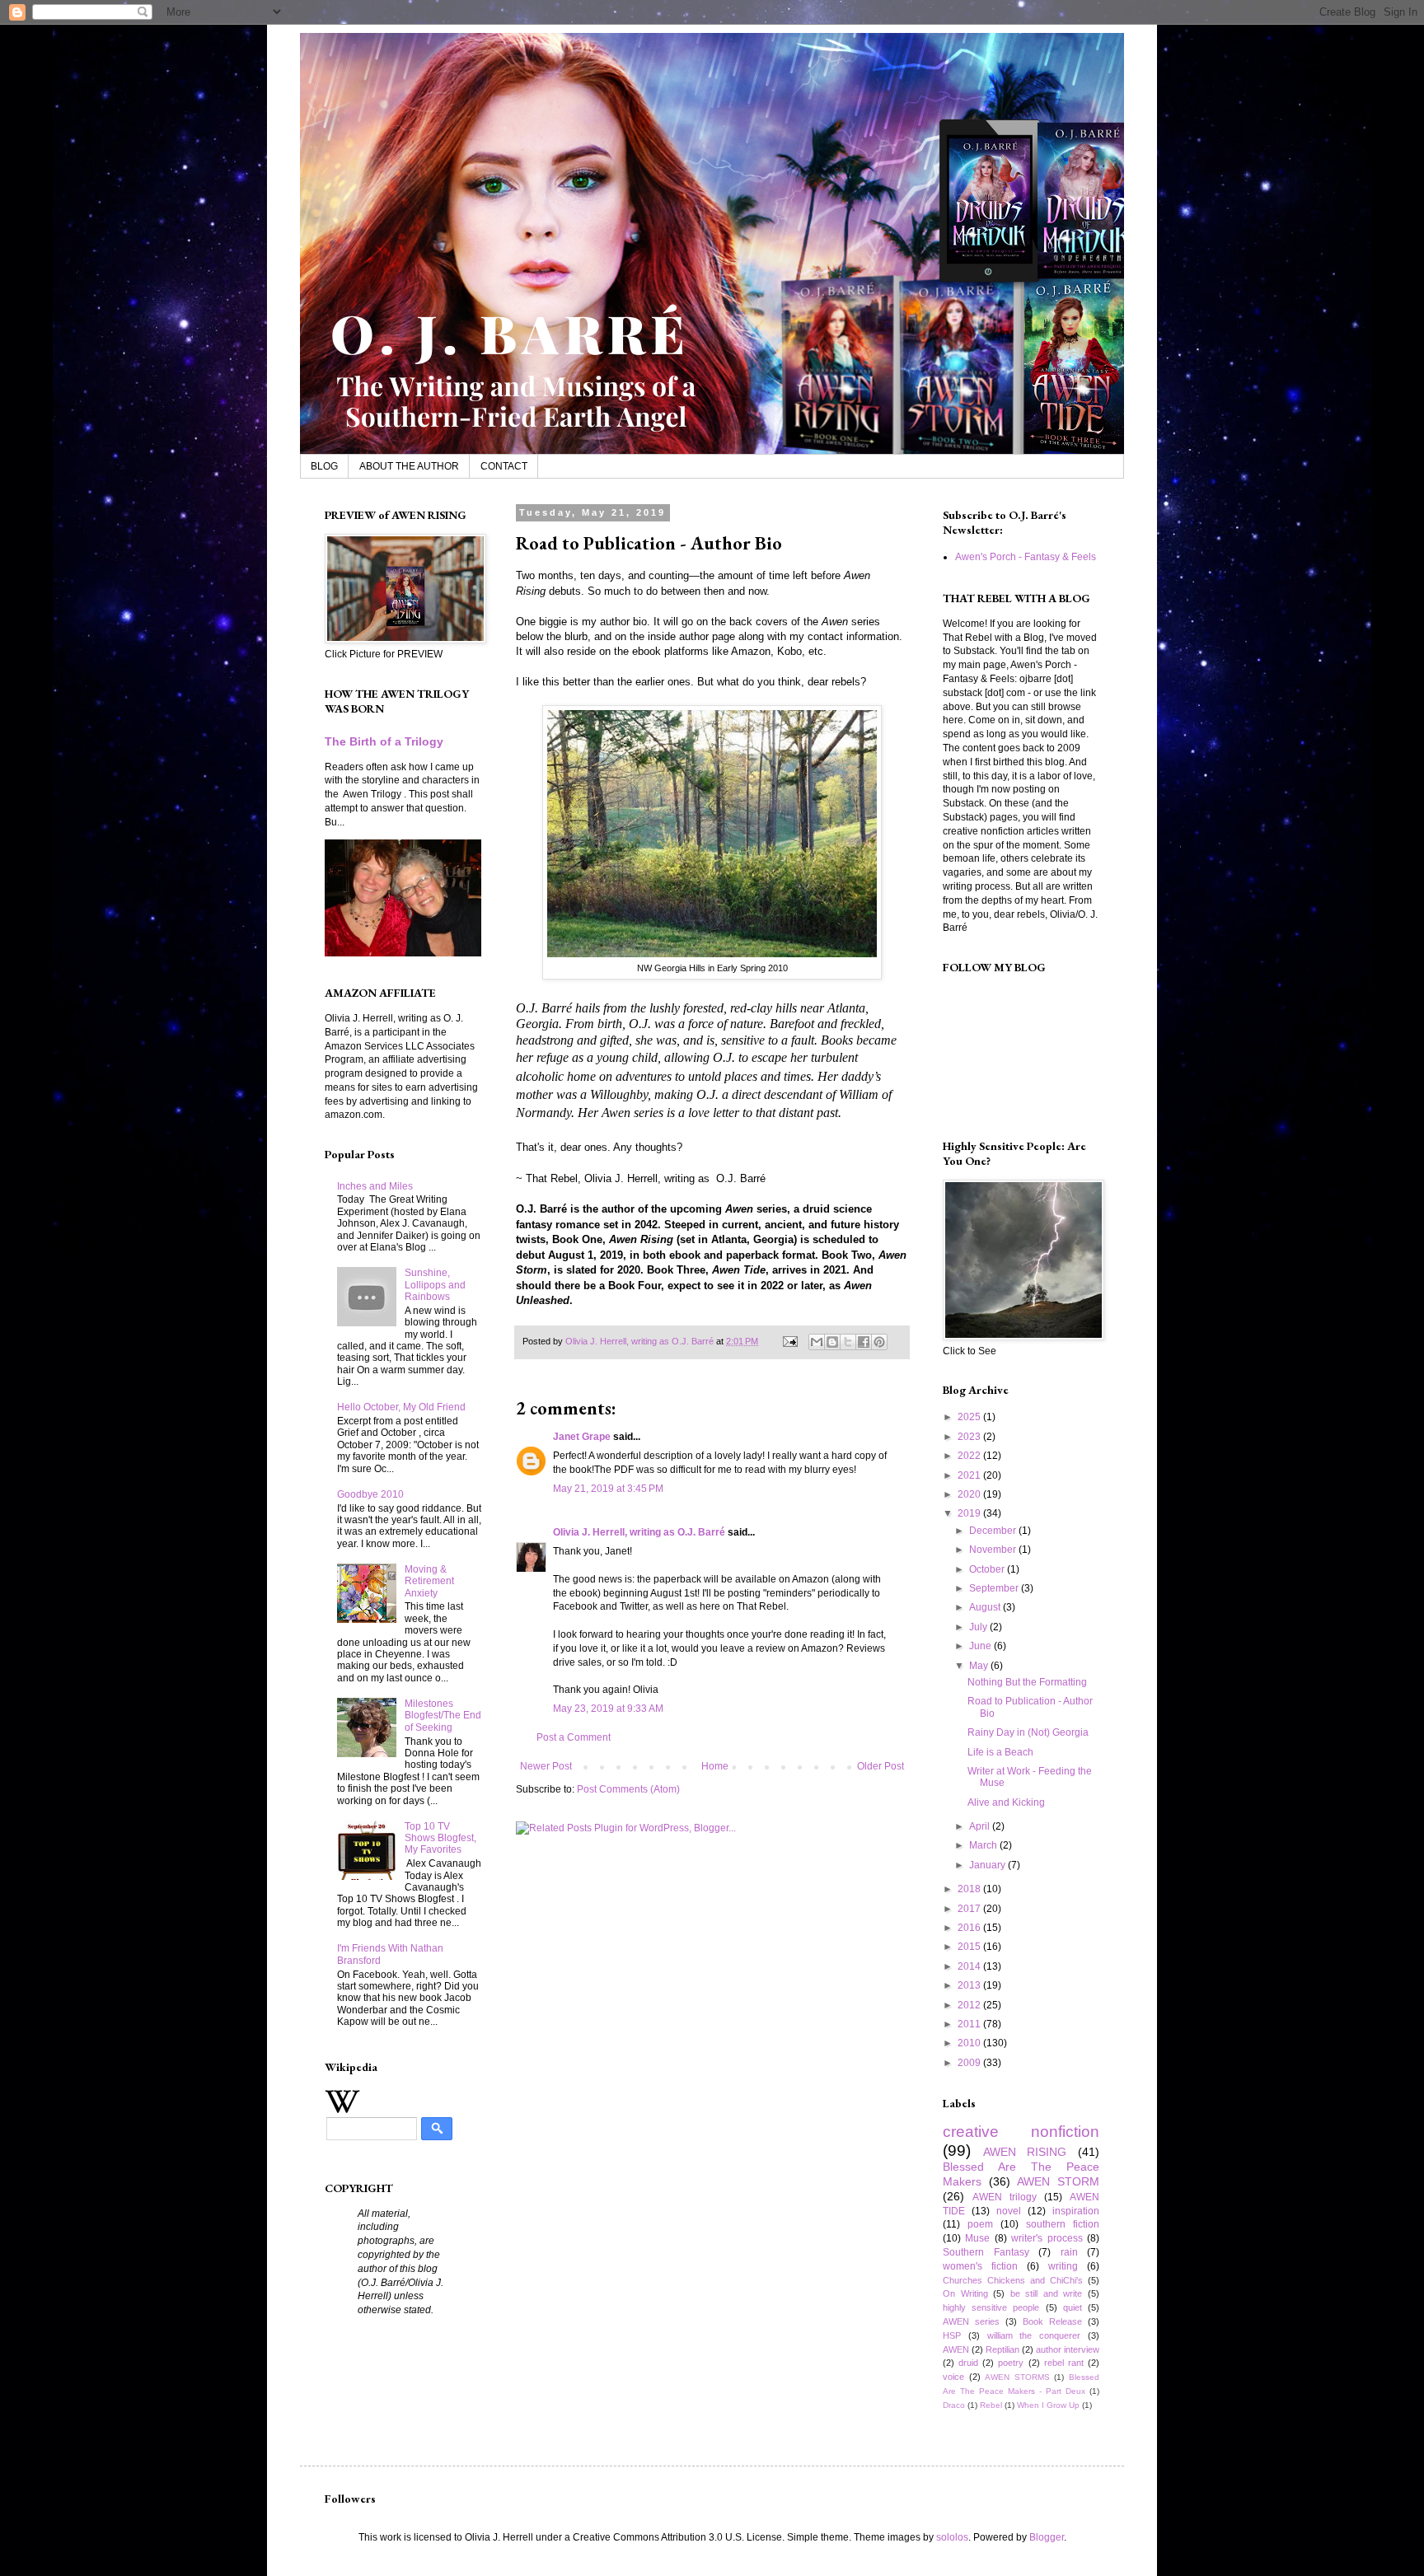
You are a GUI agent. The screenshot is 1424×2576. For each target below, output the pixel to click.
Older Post (881, 1766)
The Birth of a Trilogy (384, 741)
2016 (970, 1928)
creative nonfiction (1021, 2132)
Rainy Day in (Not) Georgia (1028, 1732)
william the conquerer (1034, 2335)
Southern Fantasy (986, 2252)
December (994, 1531)
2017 (970, 1909)
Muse (977, 2238)
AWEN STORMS (1017, 2377)
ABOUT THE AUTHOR (409, 466)
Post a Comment (574, 1737)
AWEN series (971, 2321)
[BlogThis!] (832, 1342)
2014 (970, 1966)
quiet (1073, 2307)
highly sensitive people (991, 2307)
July (979, 1627)
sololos (952, 2537)
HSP (952, 2335)
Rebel (991, 2405)
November (994, 1550)
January (988, 1865)
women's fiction (980, 2266)
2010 (970, 2043)
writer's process (1047, 2238)
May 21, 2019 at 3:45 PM (608, 1489)
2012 (970, 2005)
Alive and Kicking (1006, 1802)
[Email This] (817, 1342)
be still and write (1047, 2293)
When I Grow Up (1048, 2405)
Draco (954, 2405)
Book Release (1052, 2321)
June (981, 1646)
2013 (970, 1985)
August (986, 1607)
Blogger (1047, 2537)
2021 (970, 1475)
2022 (970, 1456)
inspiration (1076, 2211)
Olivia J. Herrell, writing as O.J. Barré (639, 1532)
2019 (970, 1513)
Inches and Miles (375, 1186)
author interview (1068, 2349)
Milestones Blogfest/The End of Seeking (443, 1716)
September (995, 1588)
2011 (970, 2024)
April (981, 1826)
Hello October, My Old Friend (401, 1407)
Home (715, 1766)
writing (1063, 2266)
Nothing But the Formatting (1027, 1682)
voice (953, 2377)
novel (1009, 2211)
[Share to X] (848, 1342)
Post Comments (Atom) (628, 1789)
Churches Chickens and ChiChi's (1013, 2280)
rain (1069, 2252)
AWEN (956, 2349)
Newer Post (546, 1766)
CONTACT (504, 466)
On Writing (965, 2293)
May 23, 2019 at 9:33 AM (608, 1709)
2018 (970, 1889)
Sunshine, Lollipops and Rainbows (435, 1285)
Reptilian (1002, 2349)
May (980, 1666)
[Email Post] (789, 1341)
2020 (970, 1494)
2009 (970, 2063)
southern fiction (1063, 2224)
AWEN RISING (1025, 2152)
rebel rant (1064, 2363)
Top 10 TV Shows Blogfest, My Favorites (440, 1838)
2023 (970, 1437)
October (988, 1569)
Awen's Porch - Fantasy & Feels (1026, 557)
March (984, 1845)
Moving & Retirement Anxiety (429, 1581)
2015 (970, 1947)
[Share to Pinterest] (879, 1342)
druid (968, 2363)
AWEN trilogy (1005, 2197)
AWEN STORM (1058, 2181)
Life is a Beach (1000, 1752)
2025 (970, 1417)
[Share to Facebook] (864, 1342)
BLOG (324, 466)
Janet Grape (582, 1437)
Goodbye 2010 (370, 1494)
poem (980, 2224)
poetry (1011, 2363)
